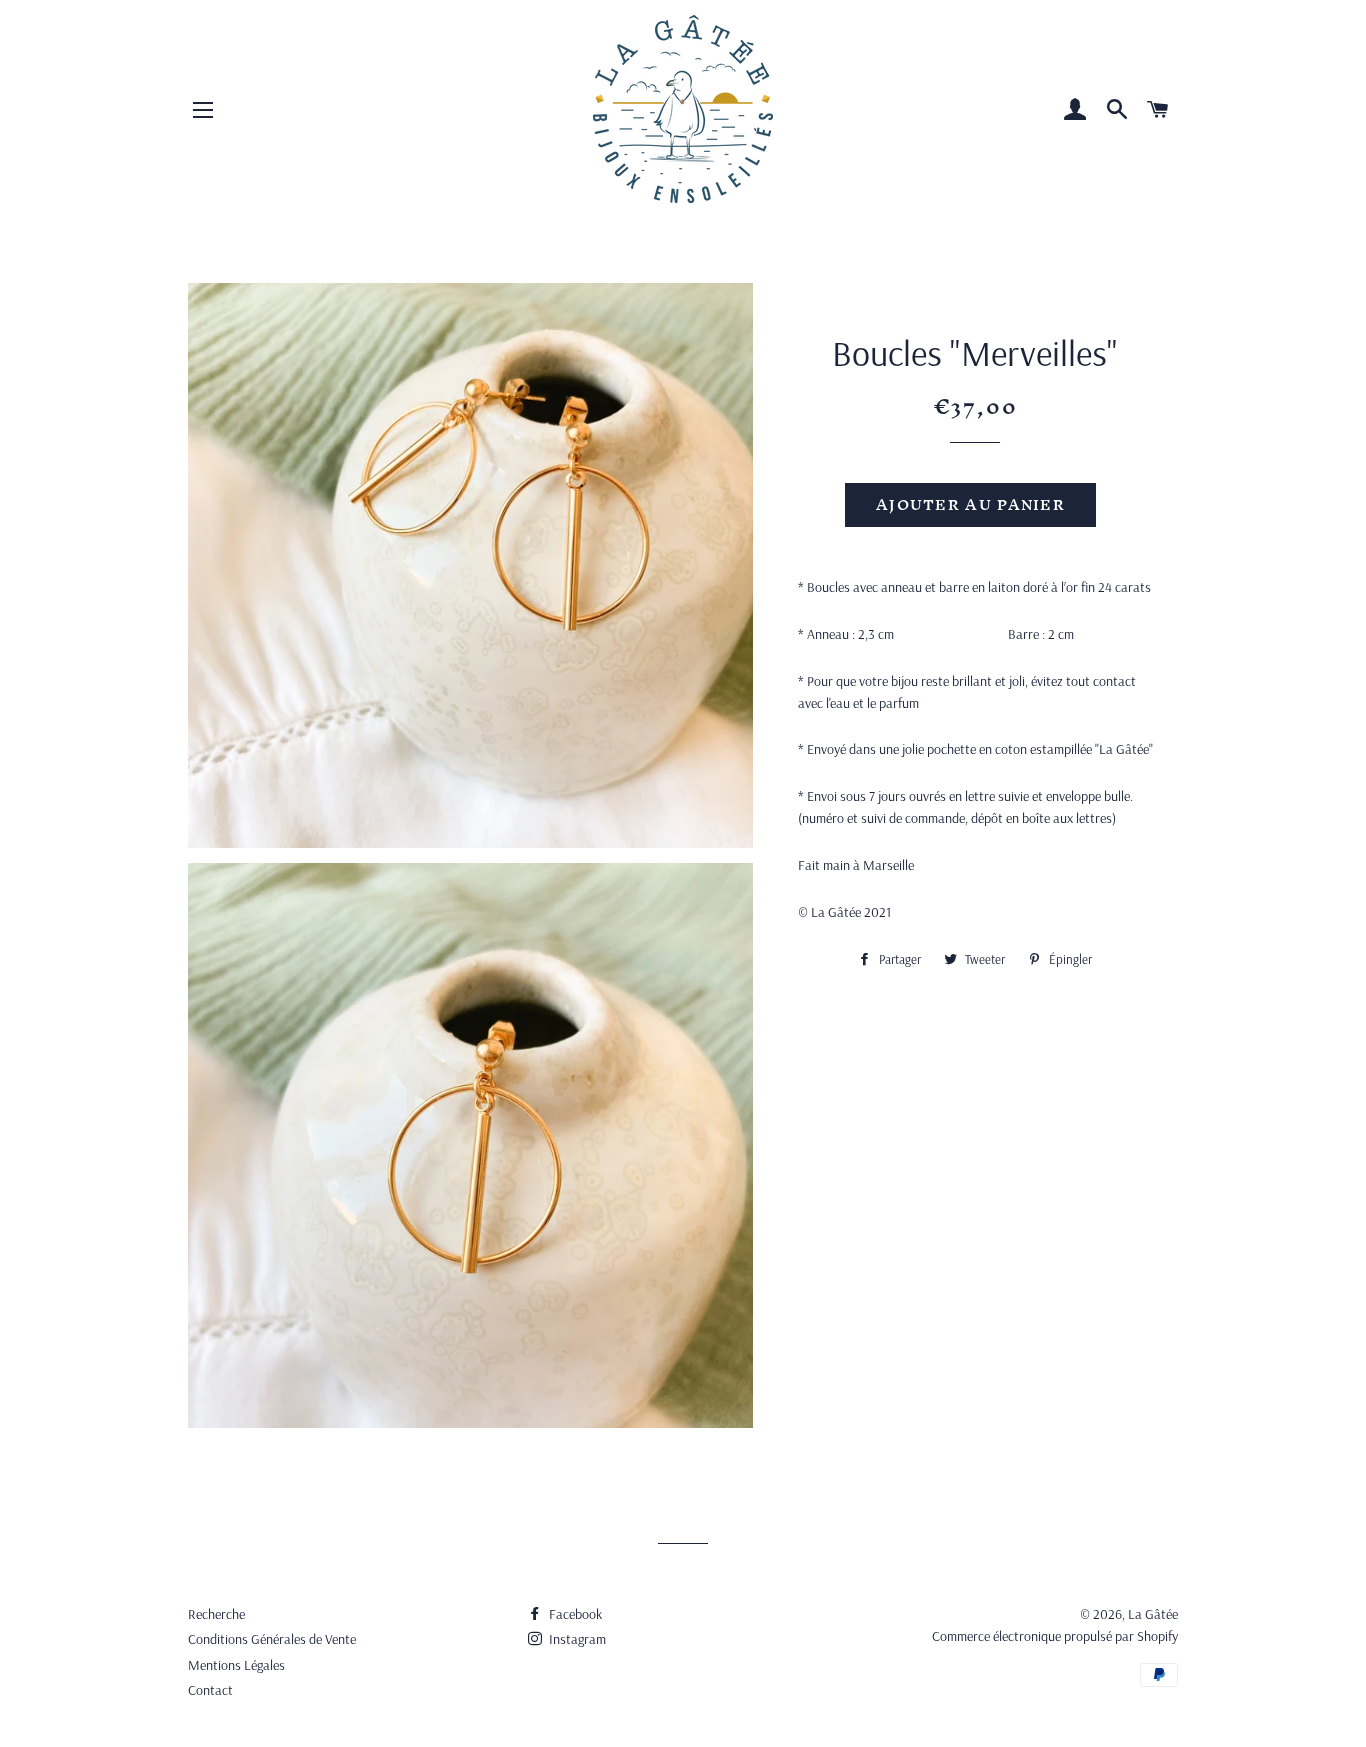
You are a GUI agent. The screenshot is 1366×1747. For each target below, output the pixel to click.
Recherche (216, 1614)
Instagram (576, 1639)
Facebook (574, 1614)
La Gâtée (1153, 1614)
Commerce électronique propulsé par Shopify (1055, 1636)
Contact (210, 1690)
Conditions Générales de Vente (272, 1639)
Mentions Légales (236, 1665)
